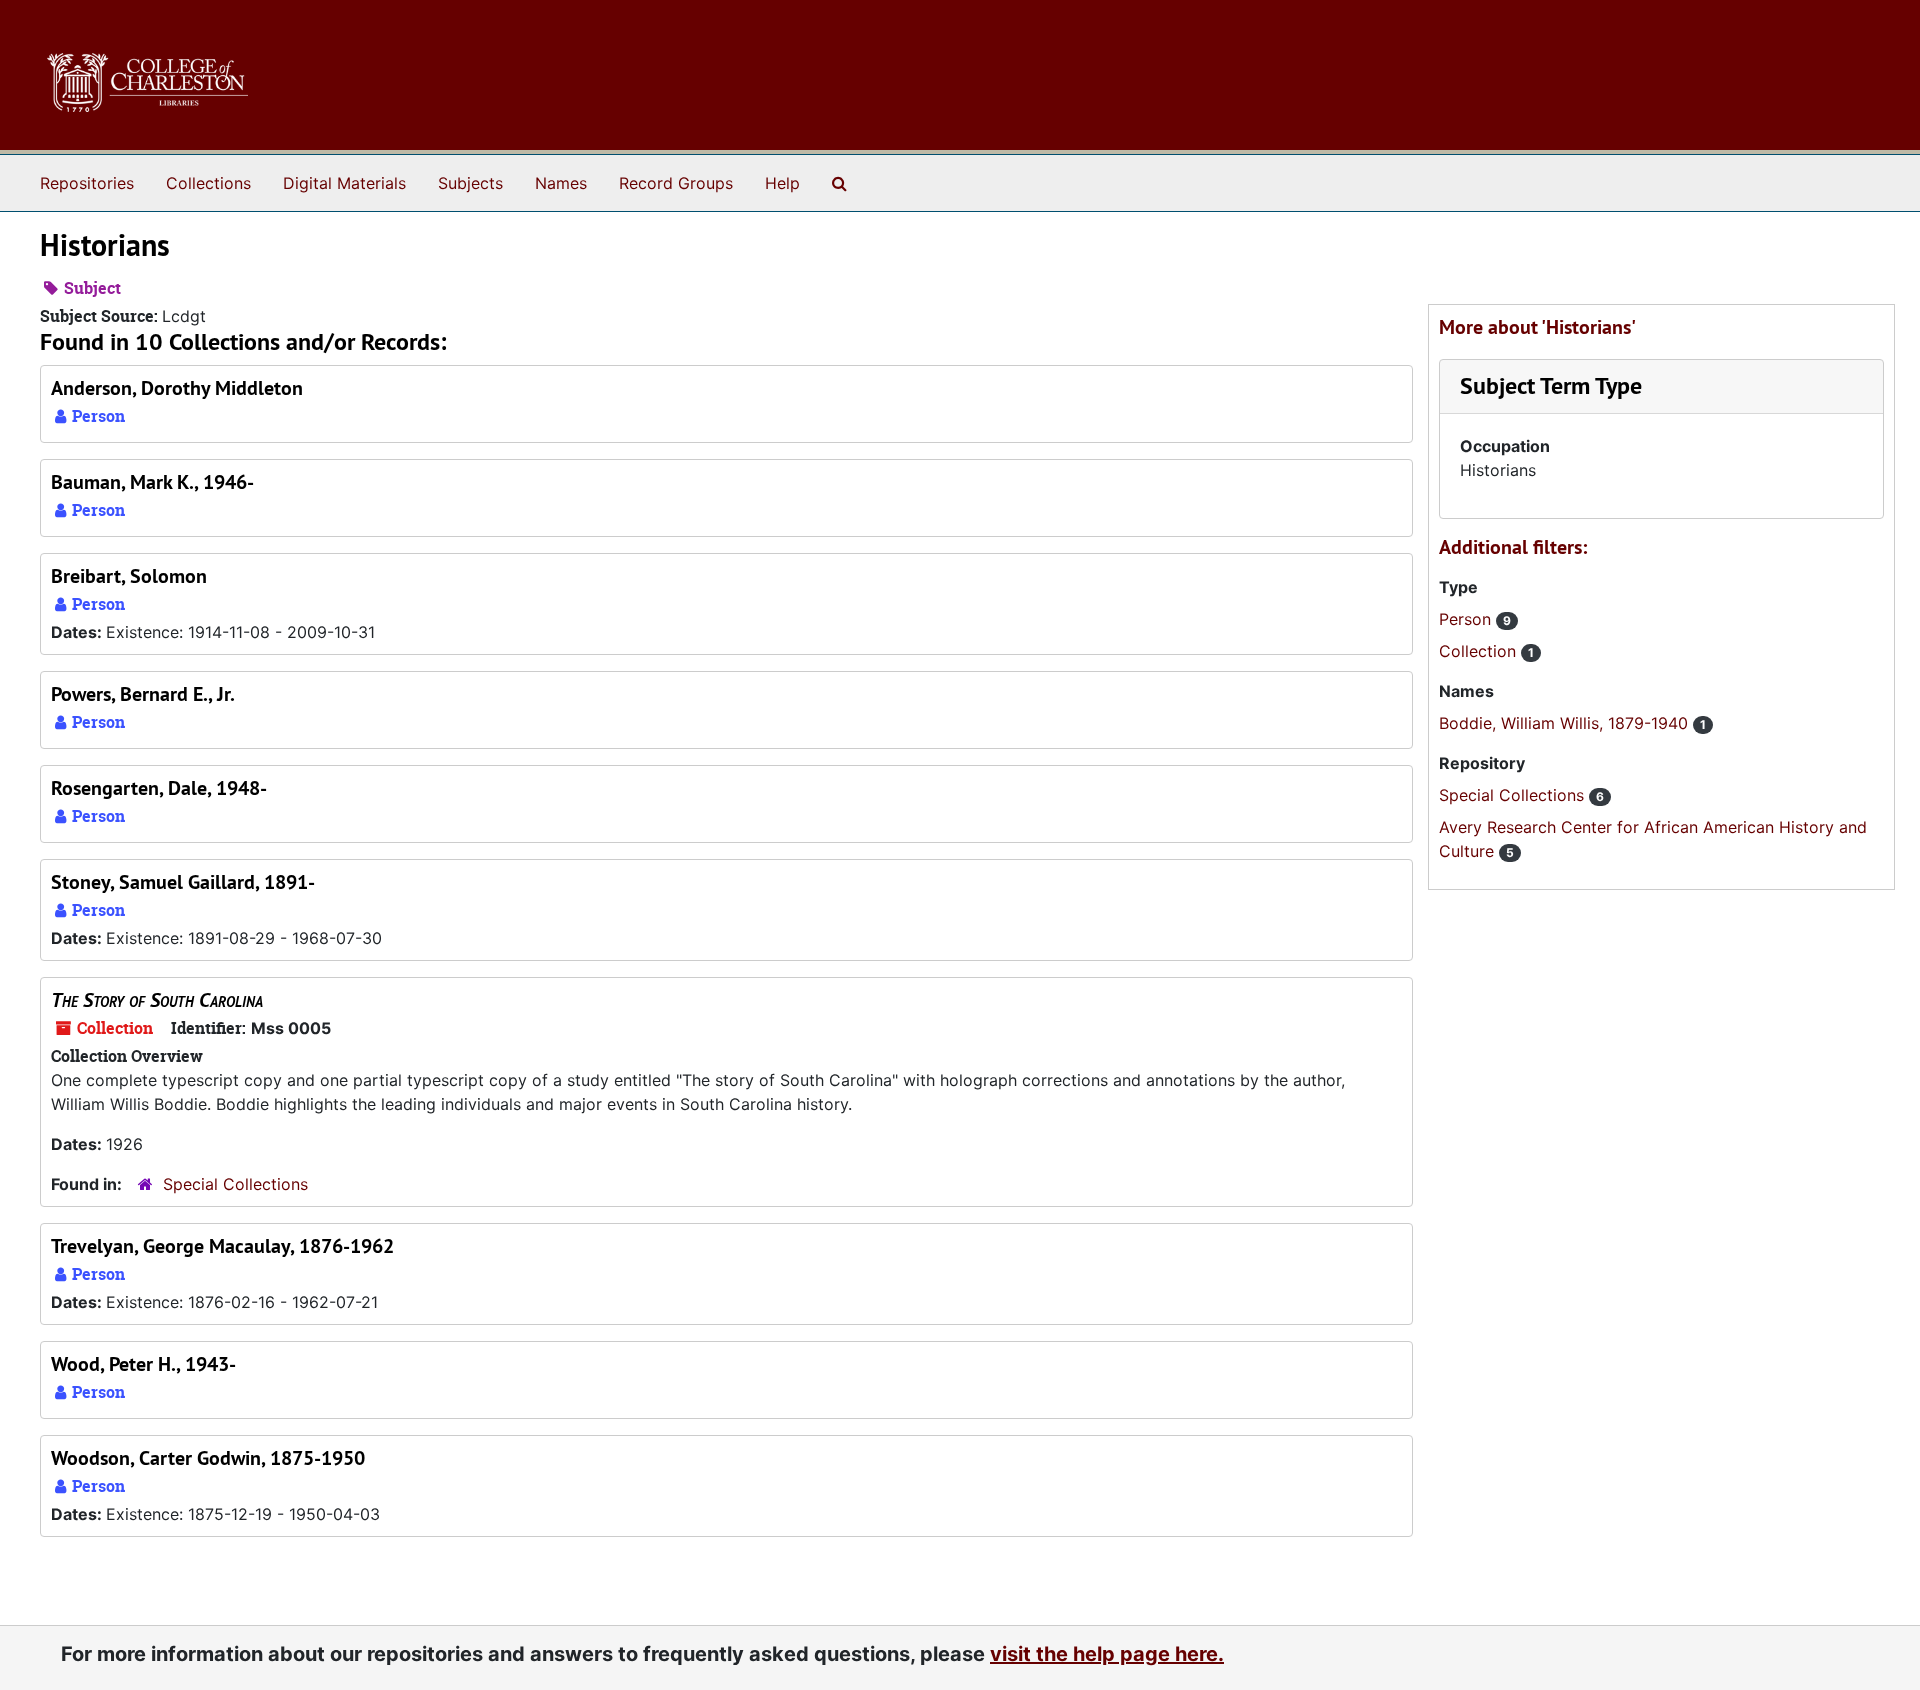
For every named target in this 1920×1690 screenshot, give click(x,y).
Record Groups (676, 183)
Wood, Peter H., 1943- (143, 1364)
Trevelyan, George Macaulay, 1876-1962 (222, 1246)
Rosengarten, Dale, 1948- (159, 788)
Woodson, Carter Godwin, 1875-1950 (208, 1458)
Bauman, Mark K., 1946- (152, 482)
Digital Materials (344, 183)
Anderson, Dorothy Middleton (177, 388)
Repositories (87, 183)
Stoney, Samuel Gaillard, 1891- (183, 882)
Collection (1480, 651)
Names (561, 183)
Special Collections (235, 1184)
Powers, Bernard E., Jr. (143, 694)
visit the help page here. (1107, 1654)
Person (1467, 619)
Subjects (470, 183)
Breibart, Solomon (129, 576)
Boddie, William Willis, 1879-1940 (1566, 723)
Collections (208, 183)
